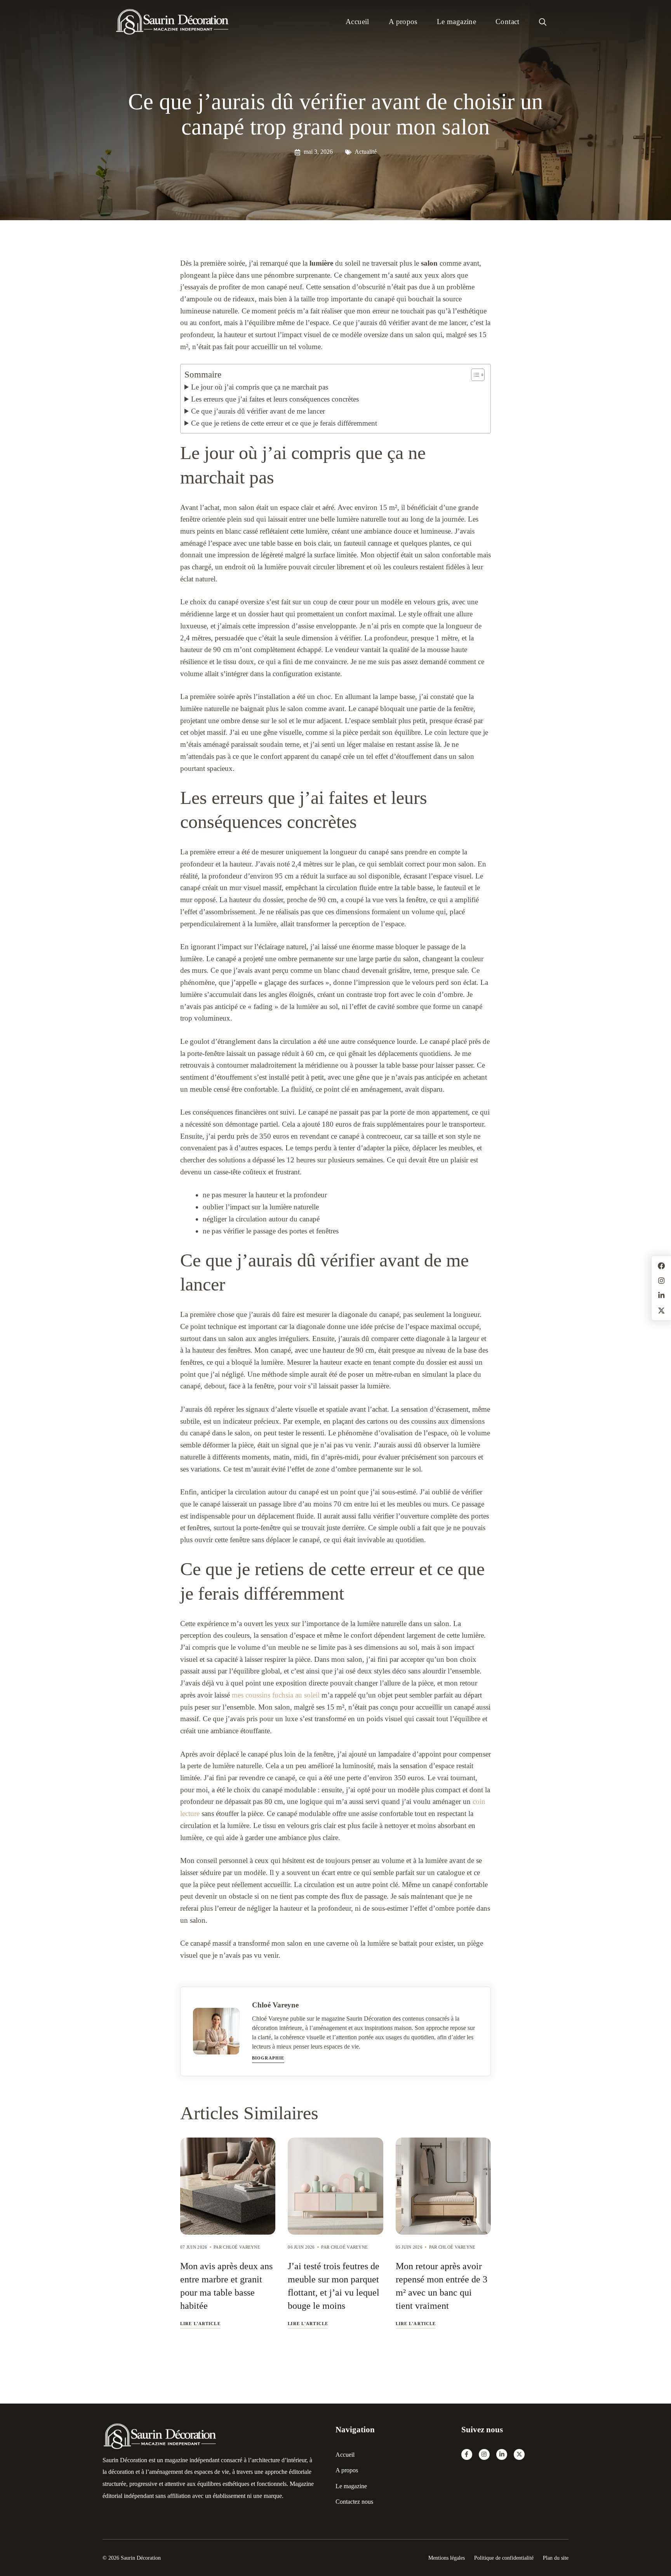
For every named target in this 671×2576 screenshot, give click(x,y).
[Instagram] (484, 2454)
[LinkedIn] (502, 2454)
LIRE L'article (200, 2324)
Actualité (366, 152)
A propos (403, 22)
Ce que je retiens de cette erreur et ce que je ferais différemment (284, 423)
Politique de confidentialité (504, 2558)
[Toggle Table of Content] (474, 375)
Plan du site (556, 2558)
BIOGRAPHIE (268, 2058)
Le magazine (456, 22)
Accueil (357, 22)
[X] (519, 2454)
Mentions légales (447, 2558)
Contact (508, 22)
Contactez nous (354, 2502)
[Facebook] (467, 2454)
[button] (543, 22)
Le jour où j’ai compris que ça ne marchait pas (260, 387)
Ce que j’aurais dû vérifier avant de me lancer (258, 411)
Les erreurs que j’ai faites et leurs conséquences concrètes (275, 399)
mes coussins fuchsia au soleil (276, 1695)
